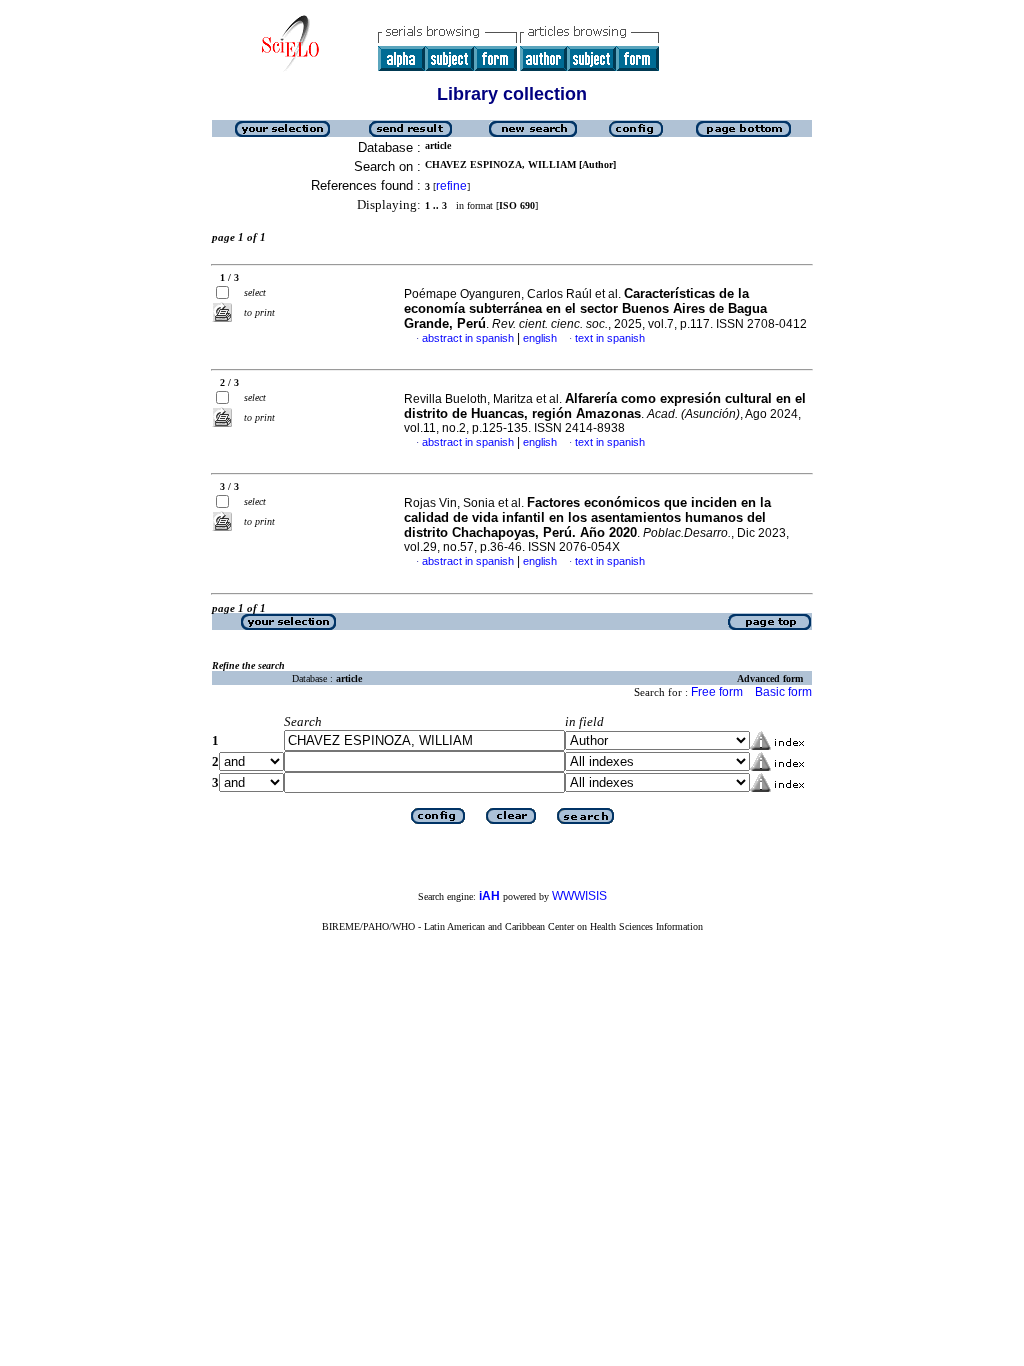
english (540, 338)
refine (451, 186)
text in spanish (610, 338)
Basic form (783, 692)
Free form (717, 692)
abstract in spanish (468, 338)
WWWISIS (579, 896)
